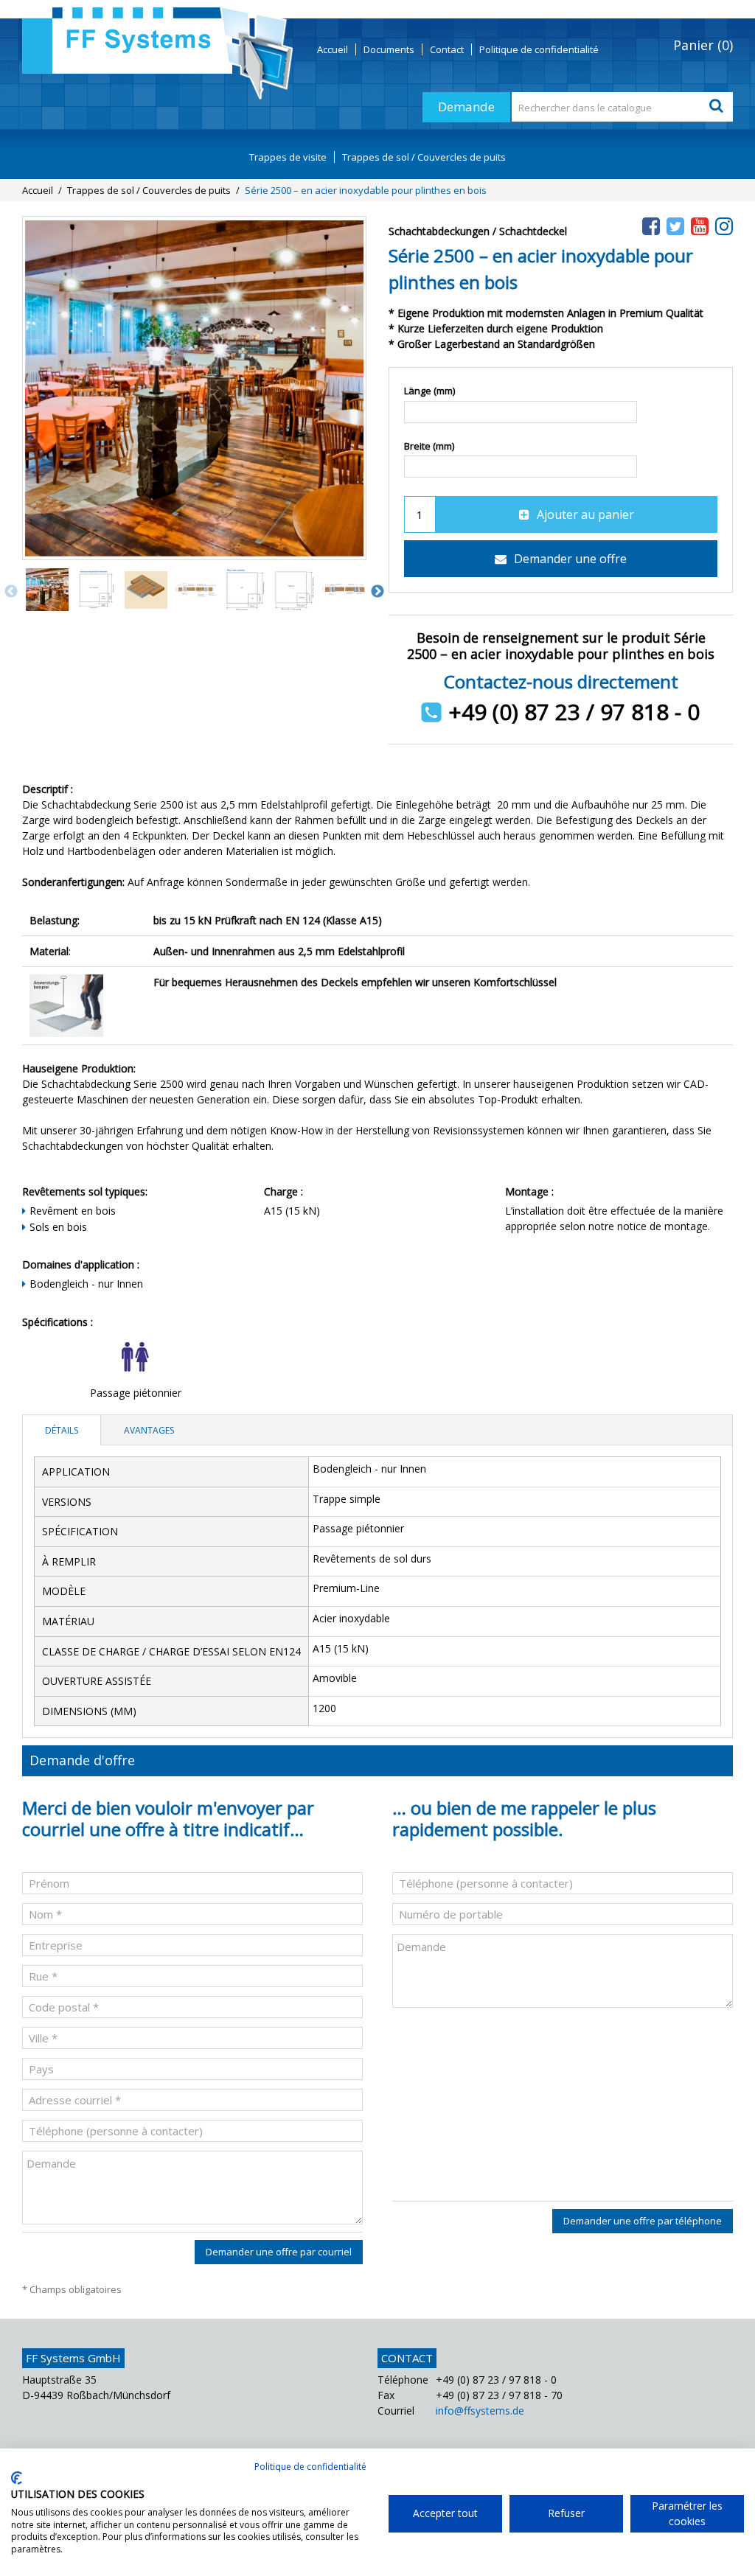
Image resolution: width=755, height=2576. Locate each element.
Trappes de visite (288, 157)
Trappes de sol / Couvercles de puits (424, 157)
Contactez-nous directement (561, 681)
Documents (389, 49)
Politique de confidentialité (310, 2467)
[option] (47, 591)
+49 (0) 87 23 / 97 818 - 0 (574, 712)
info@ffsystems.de (480, 2411)
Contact (447, 49)
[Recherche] (718, 107)
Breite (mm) (429, 446)
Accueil (333, 49)
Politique (539, 49)
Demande (466, 107)
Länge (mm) (429, 391)
